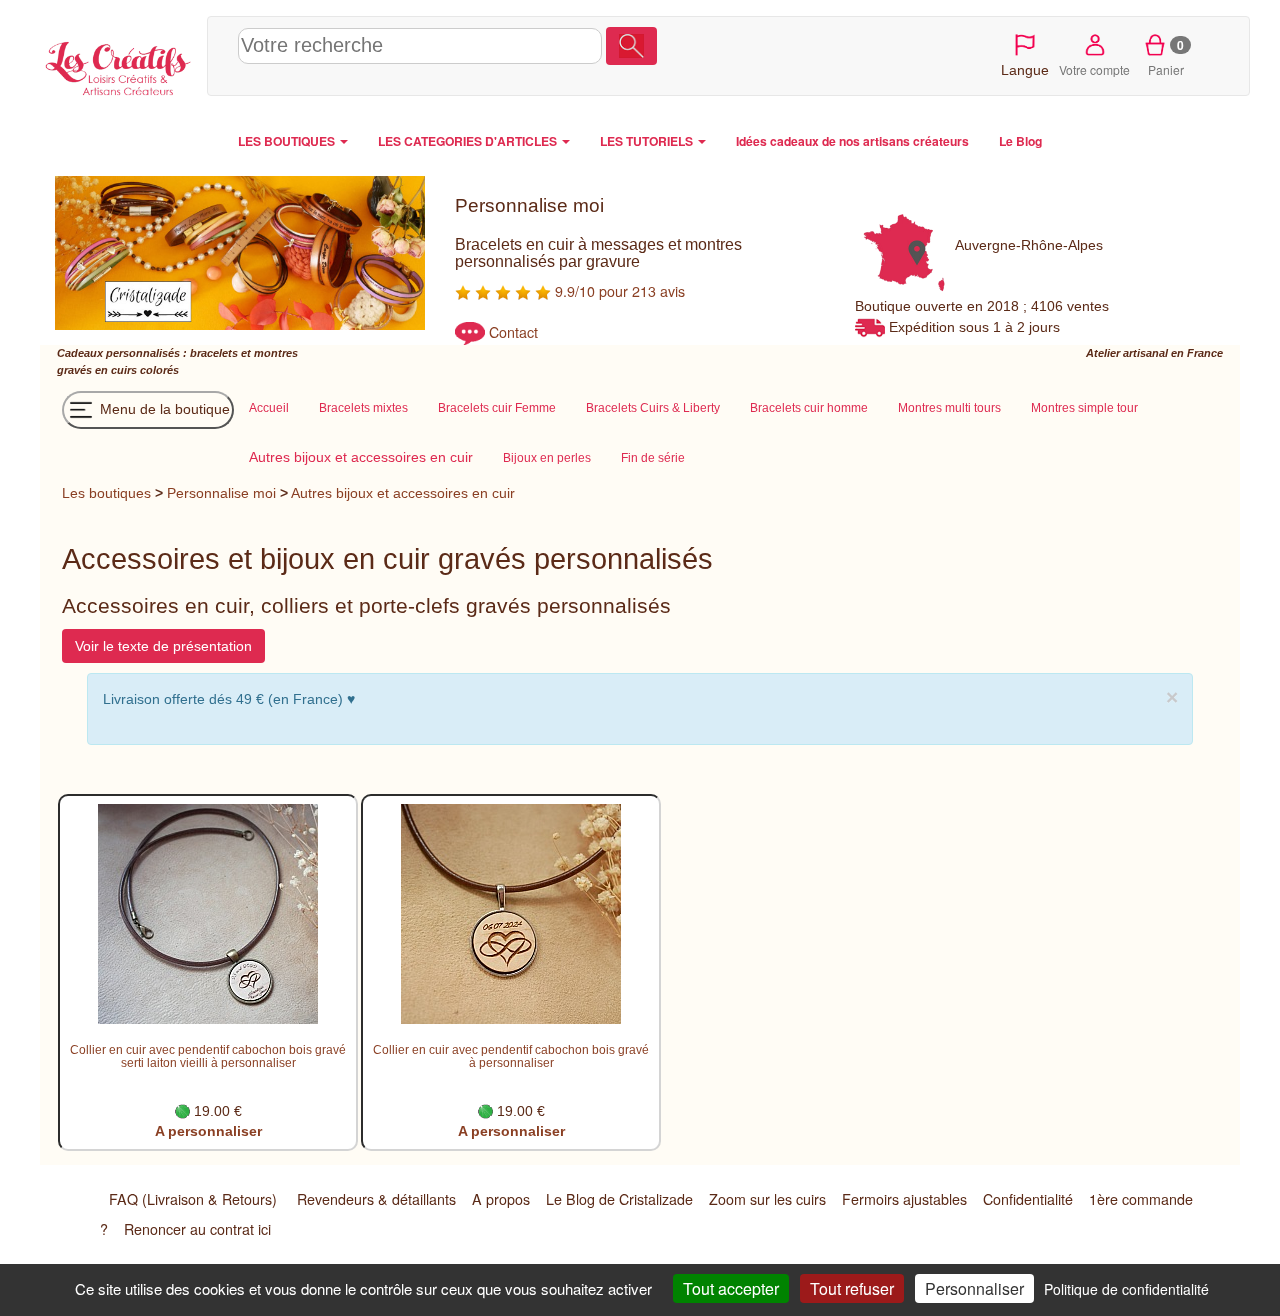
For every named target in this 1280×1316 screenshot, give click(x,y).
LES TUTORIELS (648, 141)
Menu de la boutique (163, 409)
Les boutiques (106, 493)
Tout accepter (731, 1288)
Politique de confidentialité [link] (1126, 1289)
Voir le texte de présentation (163, 646)
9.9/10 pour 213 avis (618, 291)
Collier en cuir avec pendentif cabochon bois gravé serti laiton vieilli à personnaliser (208, 1056)
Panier (1166, 57)
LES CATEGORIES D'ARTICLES (469, 141)
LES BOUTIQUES (288, 141)
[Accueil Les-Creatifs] (118, 65)
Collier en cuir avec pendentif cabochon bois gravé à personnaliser (511, 1056)
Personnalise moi (221, 493)
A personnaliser (208, 1131)
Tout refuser (852, 1288)
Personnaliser (974, 1288)
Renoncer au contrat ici (197, 1229)
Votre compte (1094, 69)
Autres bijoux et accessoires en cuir (403, 493)
